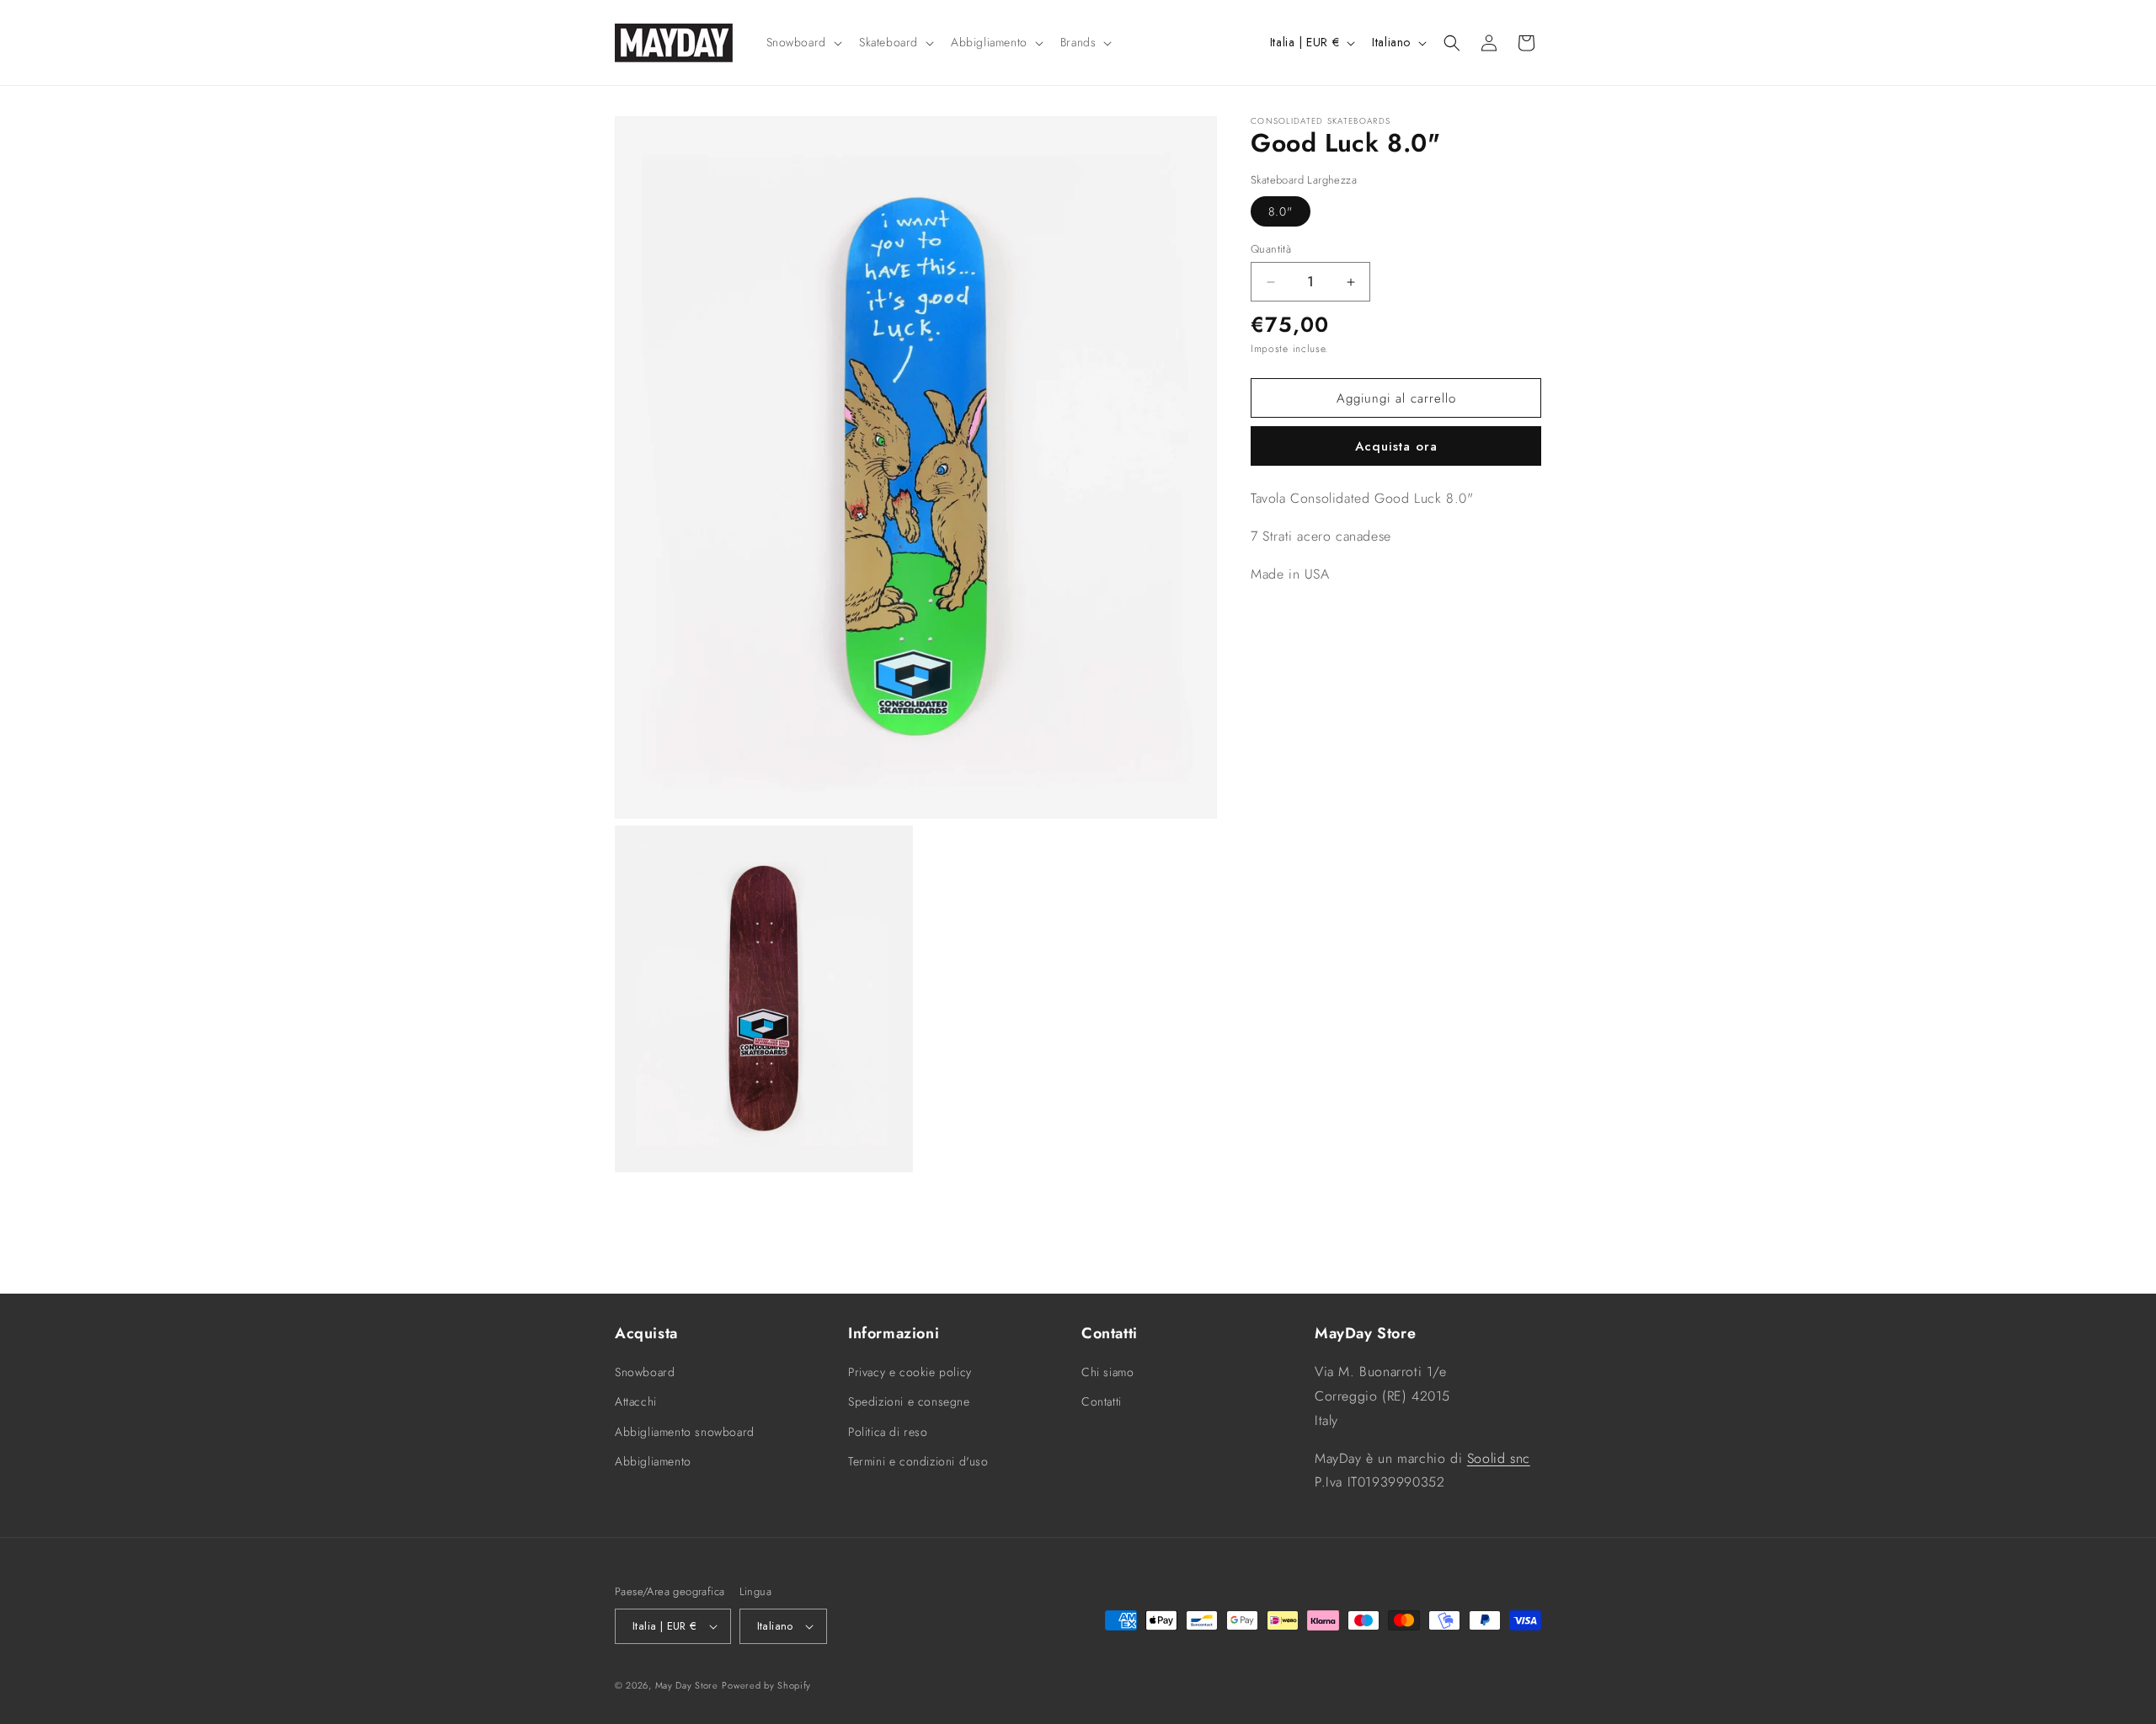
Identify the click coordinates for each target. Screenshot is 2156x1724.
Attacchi (636, 1401)
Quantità (1271, 249)
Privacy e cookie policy (910, 1372)
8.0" (1281, 211)
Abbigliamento (653, 1461)
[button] (803, 42)
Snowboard (645, 1372)
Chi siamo (1107, 1372)
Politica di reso (888, 1432)
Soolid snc (1499, 1458)
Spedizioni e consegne (909, 1401)
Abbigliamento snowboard (685, 1432)
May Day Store (687, 1685)
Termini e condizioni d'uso (918, 1461)
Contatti (1102, 1401)
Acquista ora (1396, 446)
